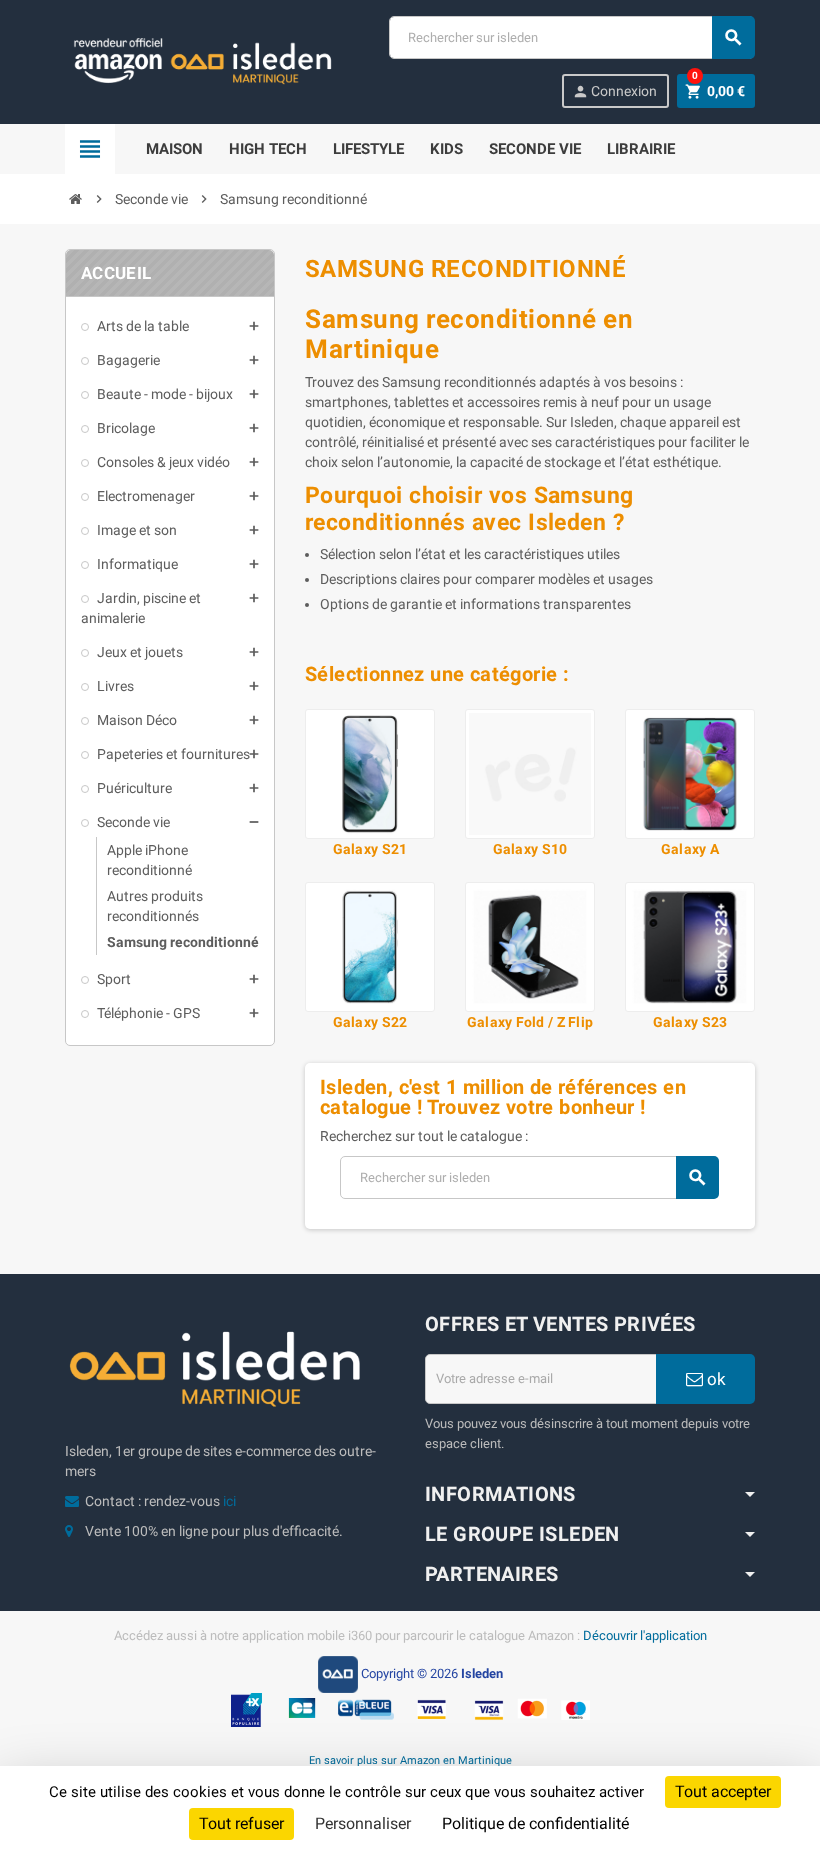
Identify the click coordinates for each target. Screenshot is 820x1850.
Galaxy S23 (690, 1022)
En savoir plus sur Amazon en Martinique (410, 1760)
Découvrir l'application (645, 1635)
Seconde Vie (535, 149)
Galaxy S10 (530, 849)
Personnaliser (363, 1823)
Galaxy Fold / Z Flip (530, 1022)
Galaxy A (690, 849)
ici (229, 1501)
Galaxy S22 (370, 1022)
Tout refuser (241, 1823)
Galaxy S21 (370, 849)
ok (714, 1379)
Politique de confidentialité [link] (535, 1823)
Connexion (614, 91)
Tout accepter (723, 1791)
